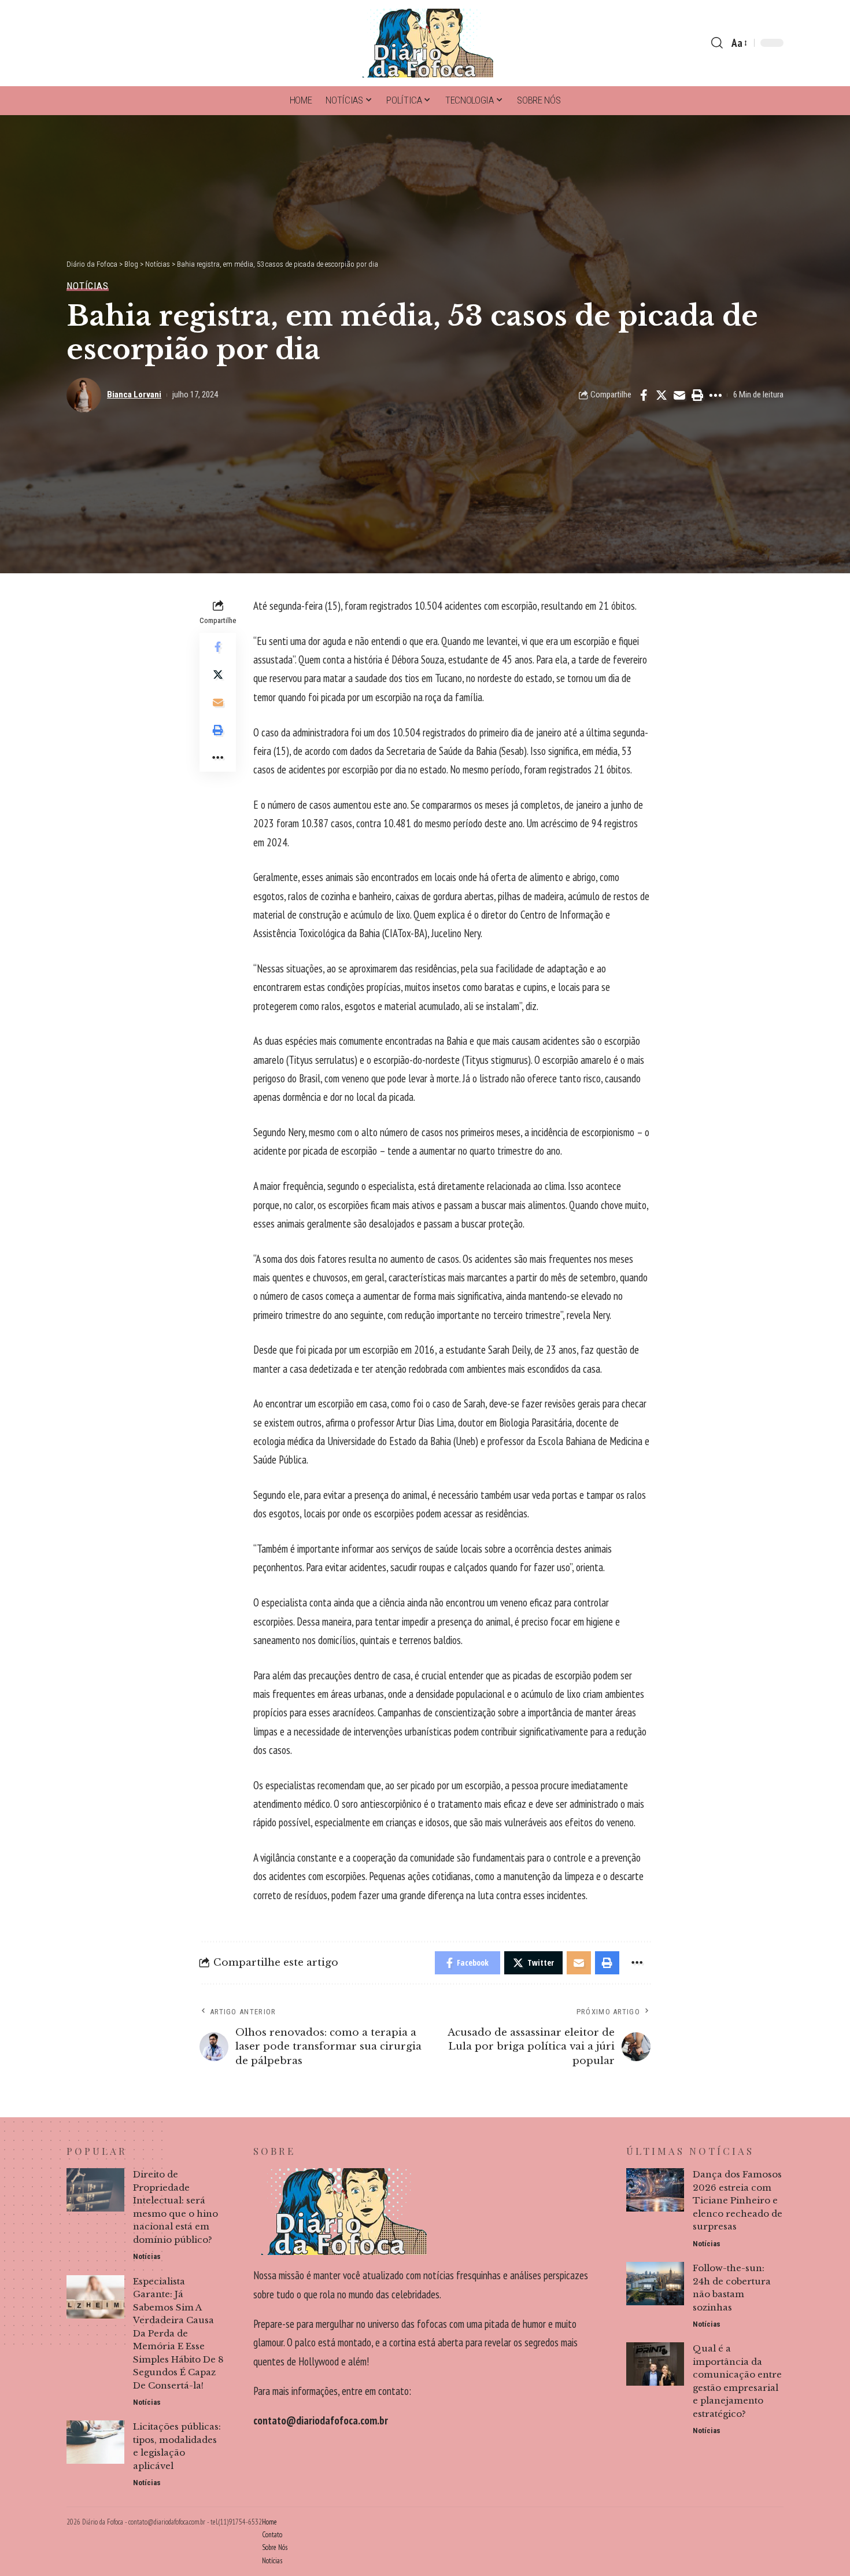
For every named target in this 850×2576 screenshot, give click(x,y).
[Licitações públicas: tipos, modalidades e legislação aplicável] (95, 2442)
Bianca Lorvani (134, 395)
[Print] (697, 395)
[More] (715, 395)
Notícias (88, 286)
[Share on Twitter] (661, 395)
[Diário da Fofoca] (425, 43)
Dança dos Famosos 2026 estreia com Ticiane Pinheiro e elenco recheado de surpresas (738, 2200)
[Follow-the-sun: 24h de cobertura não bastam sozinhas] (655, 2284)
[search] (717, 43)
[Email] (679, 395)
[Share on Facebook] (644, 395)
